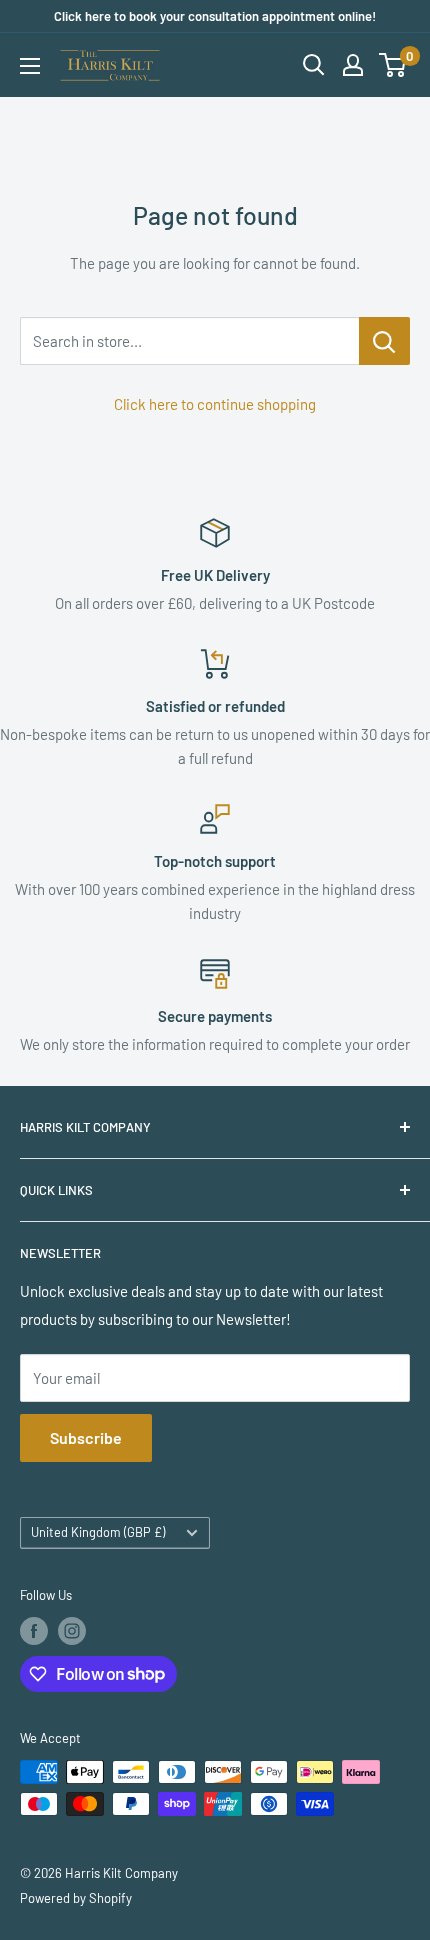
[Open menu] (30, 66)
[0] (393, 65)
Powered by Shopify (76, 1898)
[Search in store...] (384, 341)
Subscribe (86, 1437)
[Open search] (314, 65)
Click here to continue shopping (215, 404)
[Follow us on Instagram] (72, 1631)
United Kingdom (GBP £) (98, 1532)
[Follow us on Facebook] (34, 1631)
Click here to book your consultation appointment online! (215, 16)
